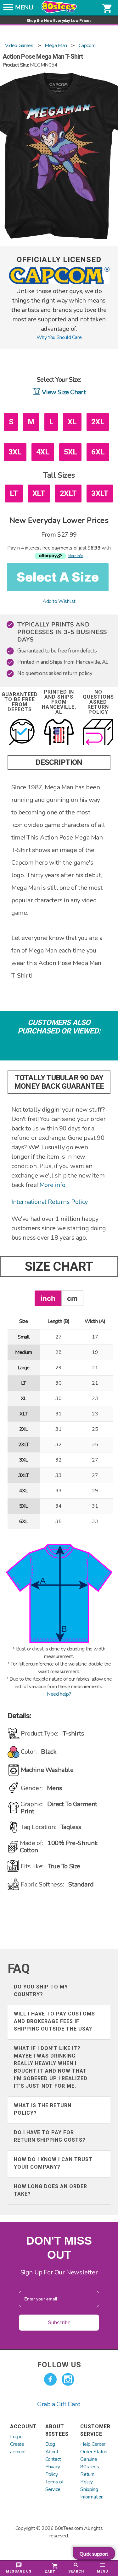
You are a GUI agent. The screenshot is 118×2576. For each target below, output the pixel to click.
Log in (16, 2437)
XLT (39, 493)
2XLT (68, 493)
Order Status (94, 2452)
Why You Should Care (59, 337)
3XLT (100, 493)
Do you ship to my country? (41, 1991)
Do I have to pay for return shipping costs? (50, 2136)
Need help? (59, 1694)
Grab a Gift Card (59, 2404)
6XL (98, 452)
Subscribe (59, 2323)
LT (14, 493)
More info (52, 1185)
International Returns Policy (50, 1202)
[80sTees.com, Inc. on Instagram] (68, 2380)
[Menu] (8, 9)
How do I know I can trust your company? (53, 2163)
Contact (53, 2459)
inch (48, 1298)
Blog (50, 2444)
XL (72, 422)
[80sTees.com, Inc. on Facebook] (50, 2380)
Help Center (93, 2444)
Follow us (59, 2365)
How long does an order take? (51, 2190)
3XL (15, 452)
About (52, 2452)
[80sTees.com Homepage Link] (59, 12)
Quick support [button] (94, 2554)
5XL (70, 452)
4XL (43, 452)
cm (72, 1298)
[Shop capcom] (59, 283)
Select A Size (58, 577)
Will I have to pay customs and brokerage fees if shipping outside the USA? (54, 2021)
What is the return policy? (43, 2109)
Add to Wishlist (59, 601)
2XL (98, 422)
